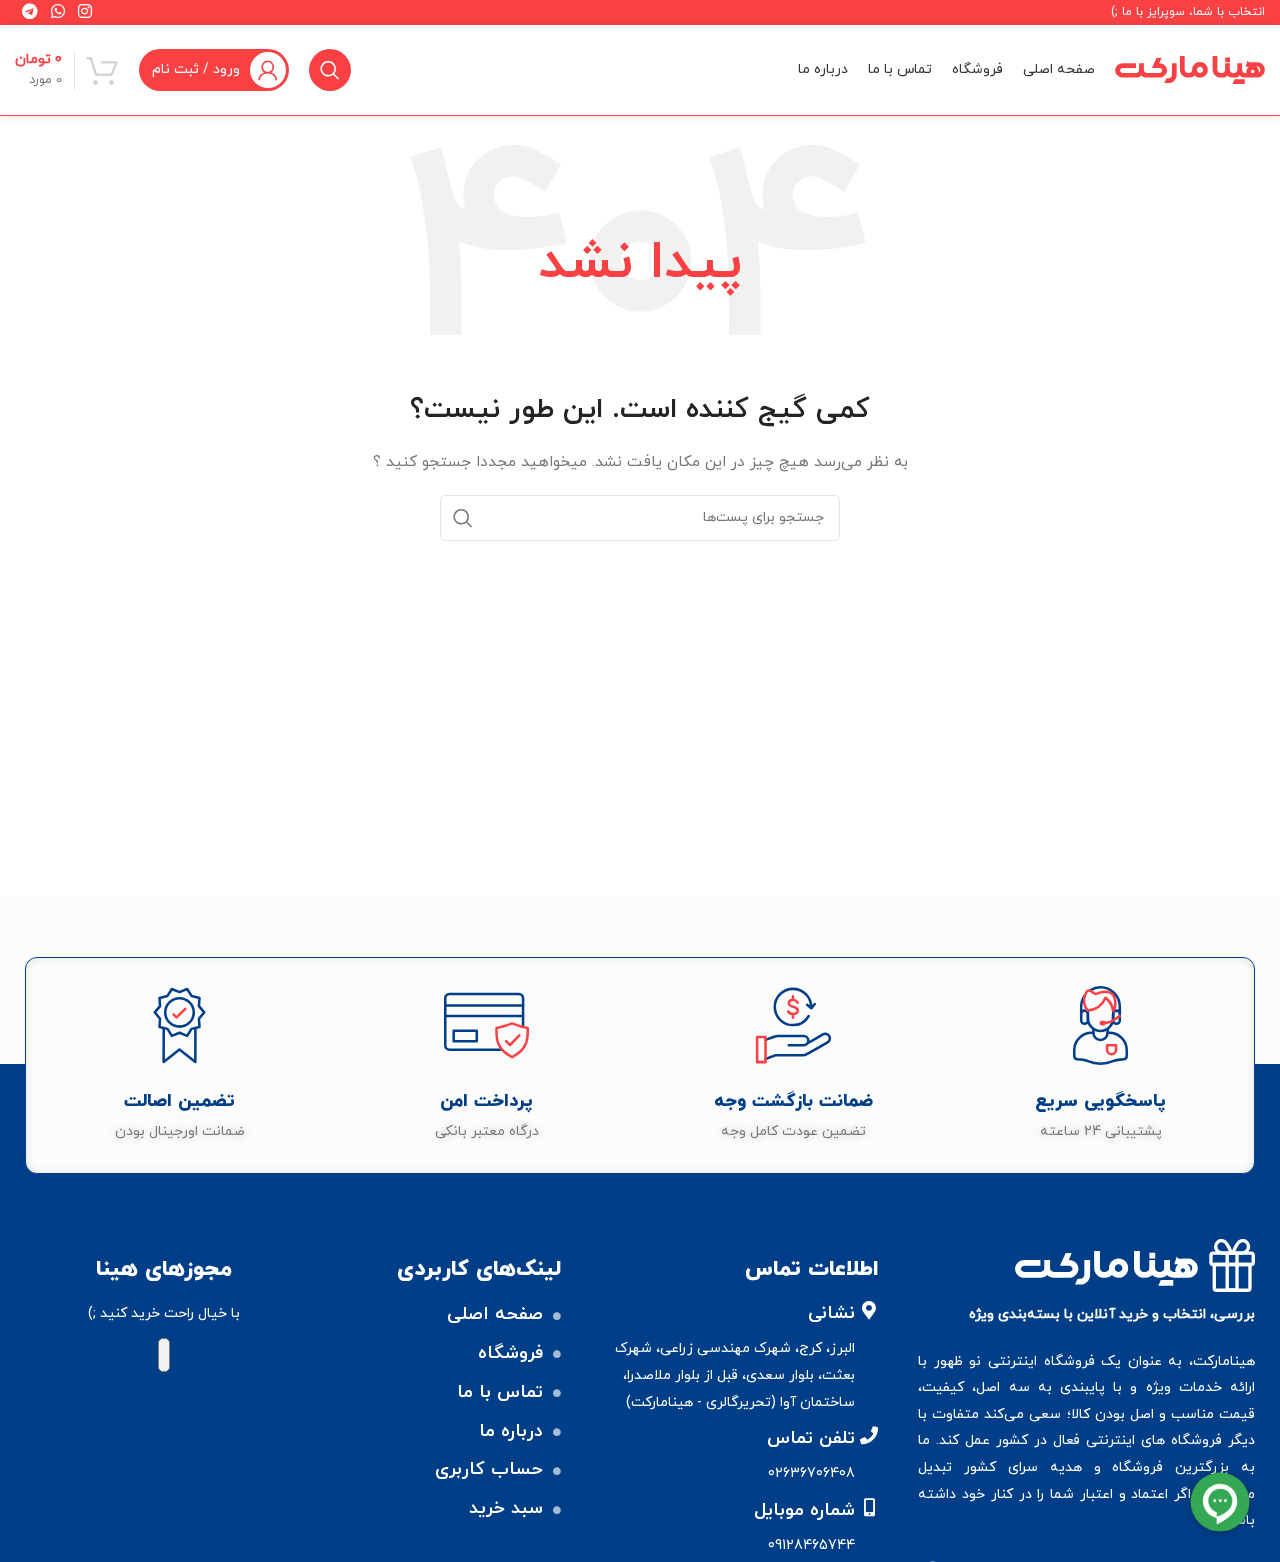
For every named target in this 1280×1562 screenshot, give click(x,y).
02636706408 (811, 1473)
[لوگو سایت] (1190, 68)
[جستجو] (330, 70)
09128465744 (811, 1545)
